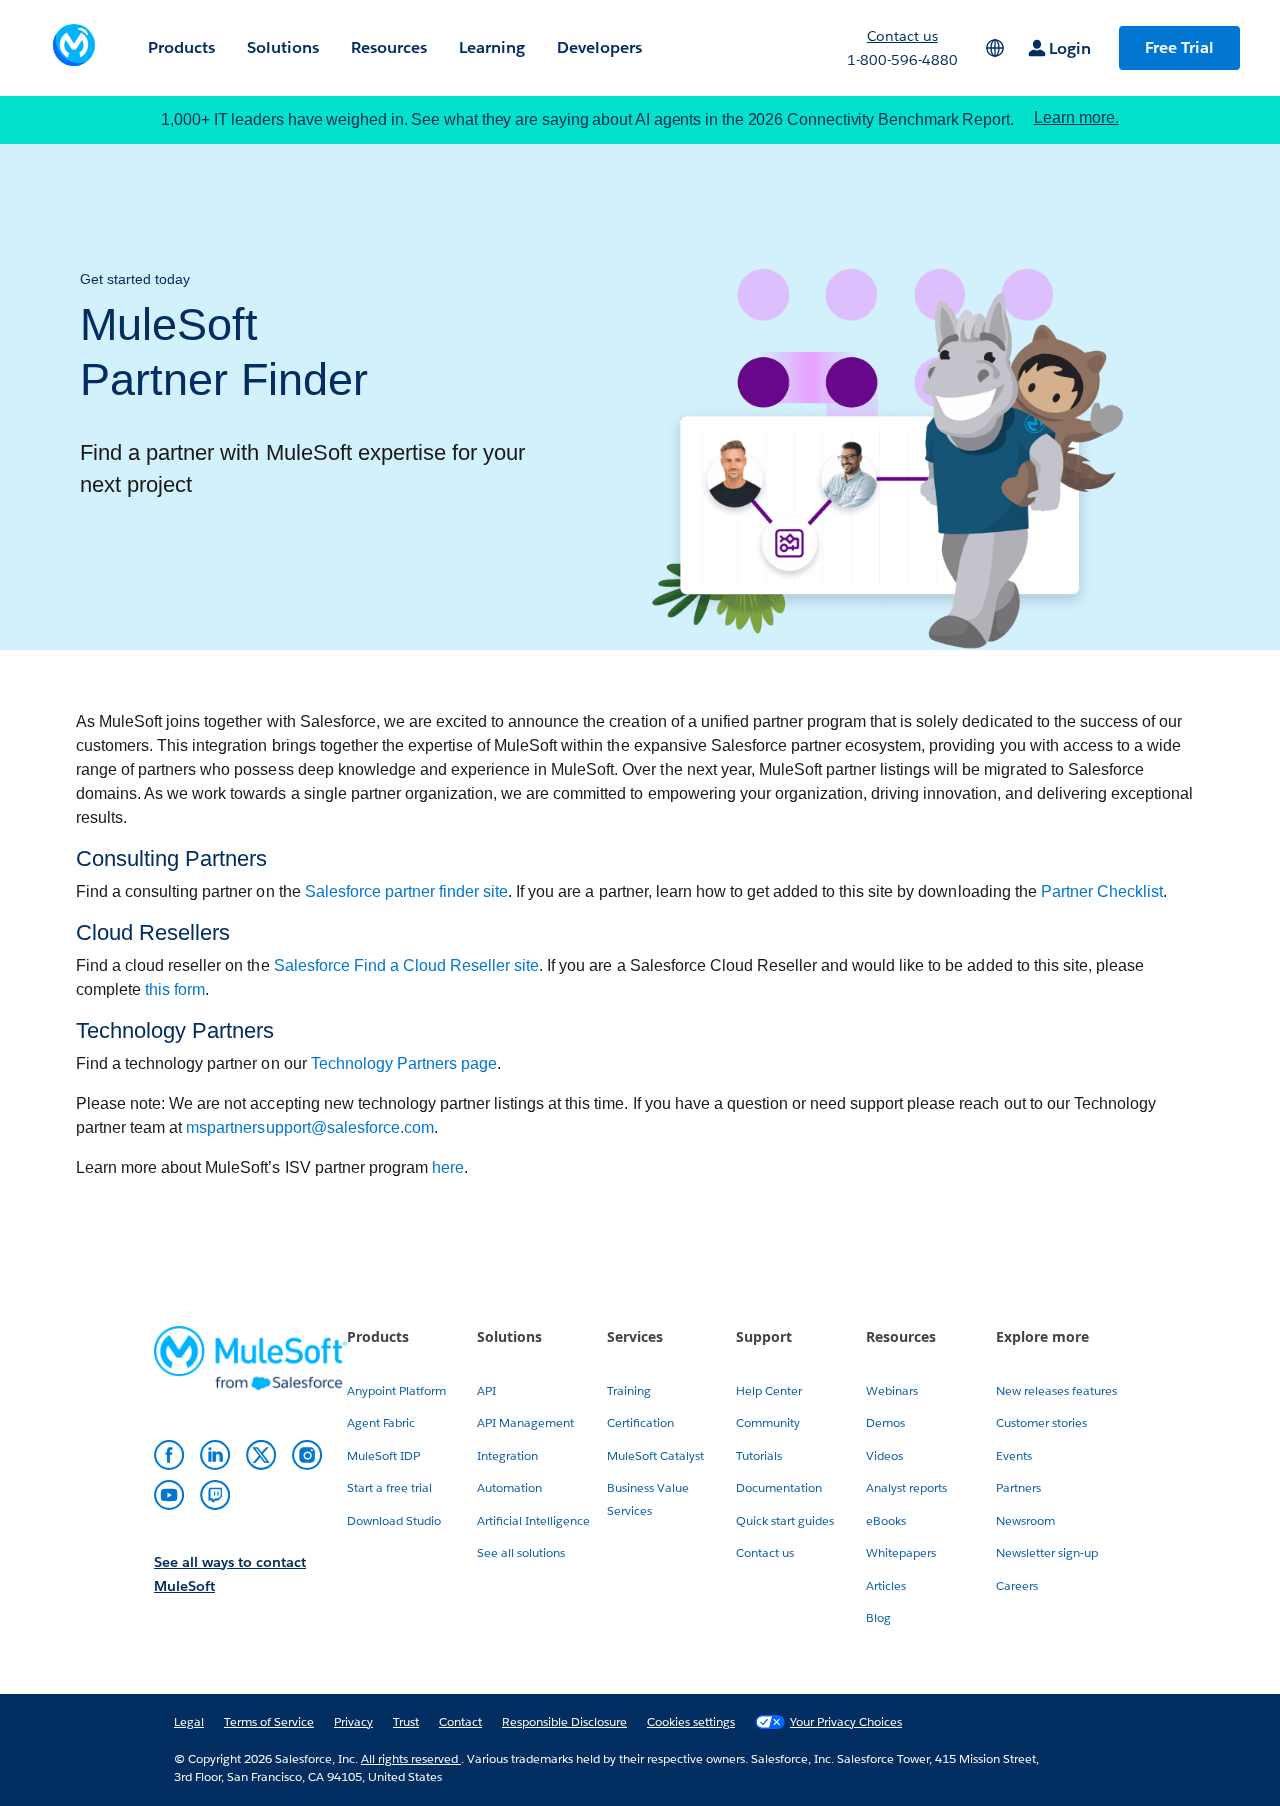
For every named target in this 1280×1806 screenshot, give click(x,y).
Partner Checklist (1102, 891)
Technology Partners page (404, 1063)
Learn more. (1076, 118)
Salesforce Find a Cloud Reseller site (407, 965)
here (448, 1167)
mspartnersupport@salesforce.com (310, 1127)
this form (175, 989)
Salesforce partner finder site (407, 891)
